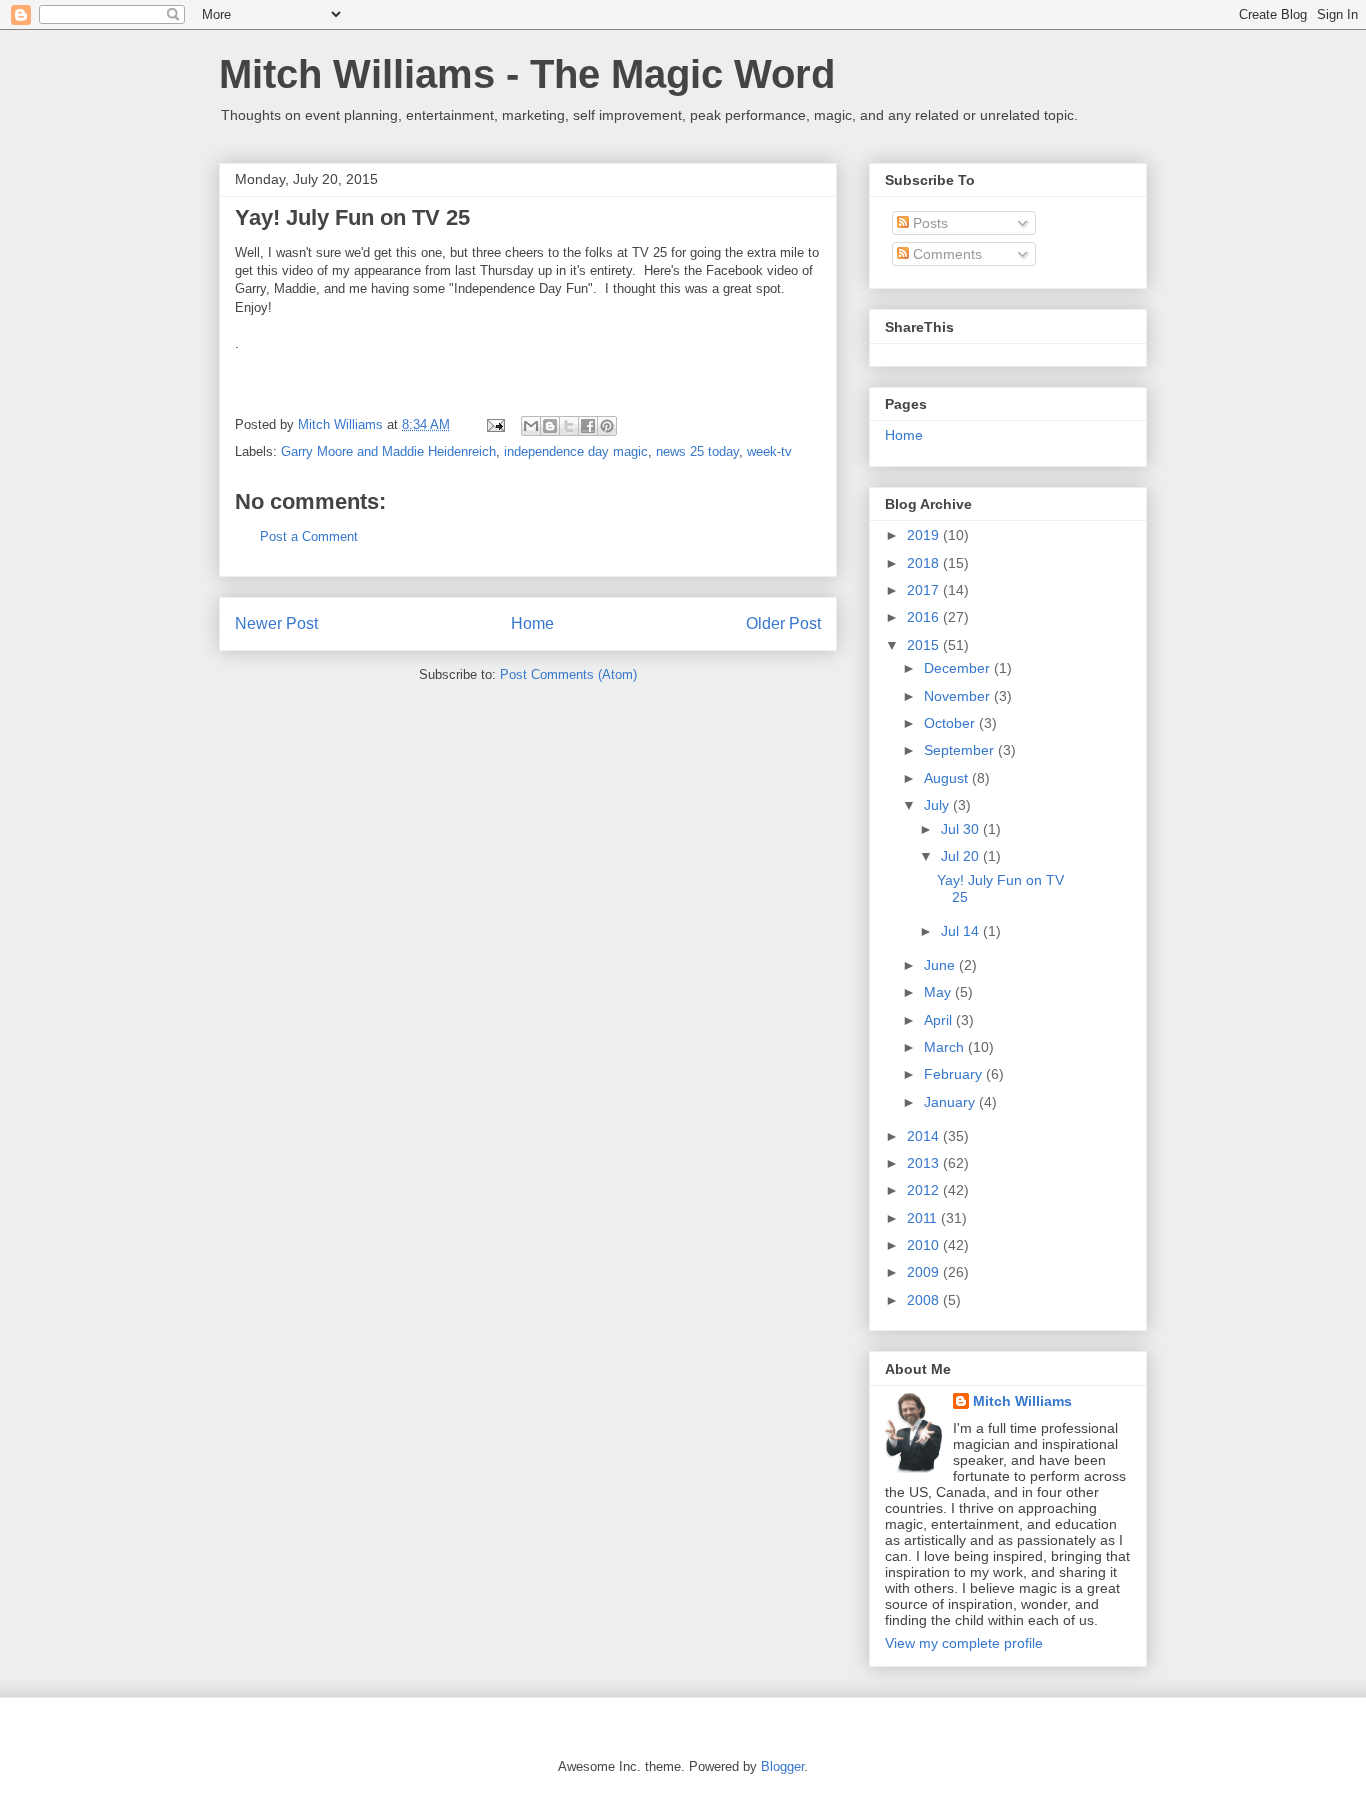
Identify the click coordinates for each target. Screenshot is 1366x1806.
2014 (925, 1136)
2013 (925, 1163)
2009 (925, 1272)
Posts (928, 223)
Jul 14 (962, 931)
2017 (925, 590)
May (939, 992)
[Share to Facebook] (588, 426)
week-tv (769, 451)
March (946, 1047)
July (938, 805)
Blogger (782, 1766)
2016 (925, 617)
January (951, 1102)
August (948, 778)
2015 (925, 645)
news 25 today (697, 451)
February (955, 1074)
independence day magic (576, 451)
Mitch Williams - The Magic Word (527, 74)
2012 (925, 1190)
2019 (925, 535)
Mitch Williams (1022, 1401)
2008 (925, 1300)
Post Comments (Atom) (568, 674)
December (959, 668)
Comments (945, 254)
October (951, 723)
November (959, 696)
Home (532, 623)
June (941, 965)
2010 (925, 1245)
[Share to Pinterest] (607, 426)
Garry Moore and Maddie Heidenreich (388, 451)
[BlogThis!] (550, 426)
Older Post (783, 623)
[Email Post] (494, 424)
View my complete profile (964, 1643)
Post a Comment (309, 536)
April (940, 1020)
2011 (924, 1218)
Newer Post (276, 623)
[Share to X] (569, 426)
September (961, 750)
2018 (925, 563)
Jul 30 (962, 829)
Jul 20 (962, 856)
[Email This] (531, 426)
